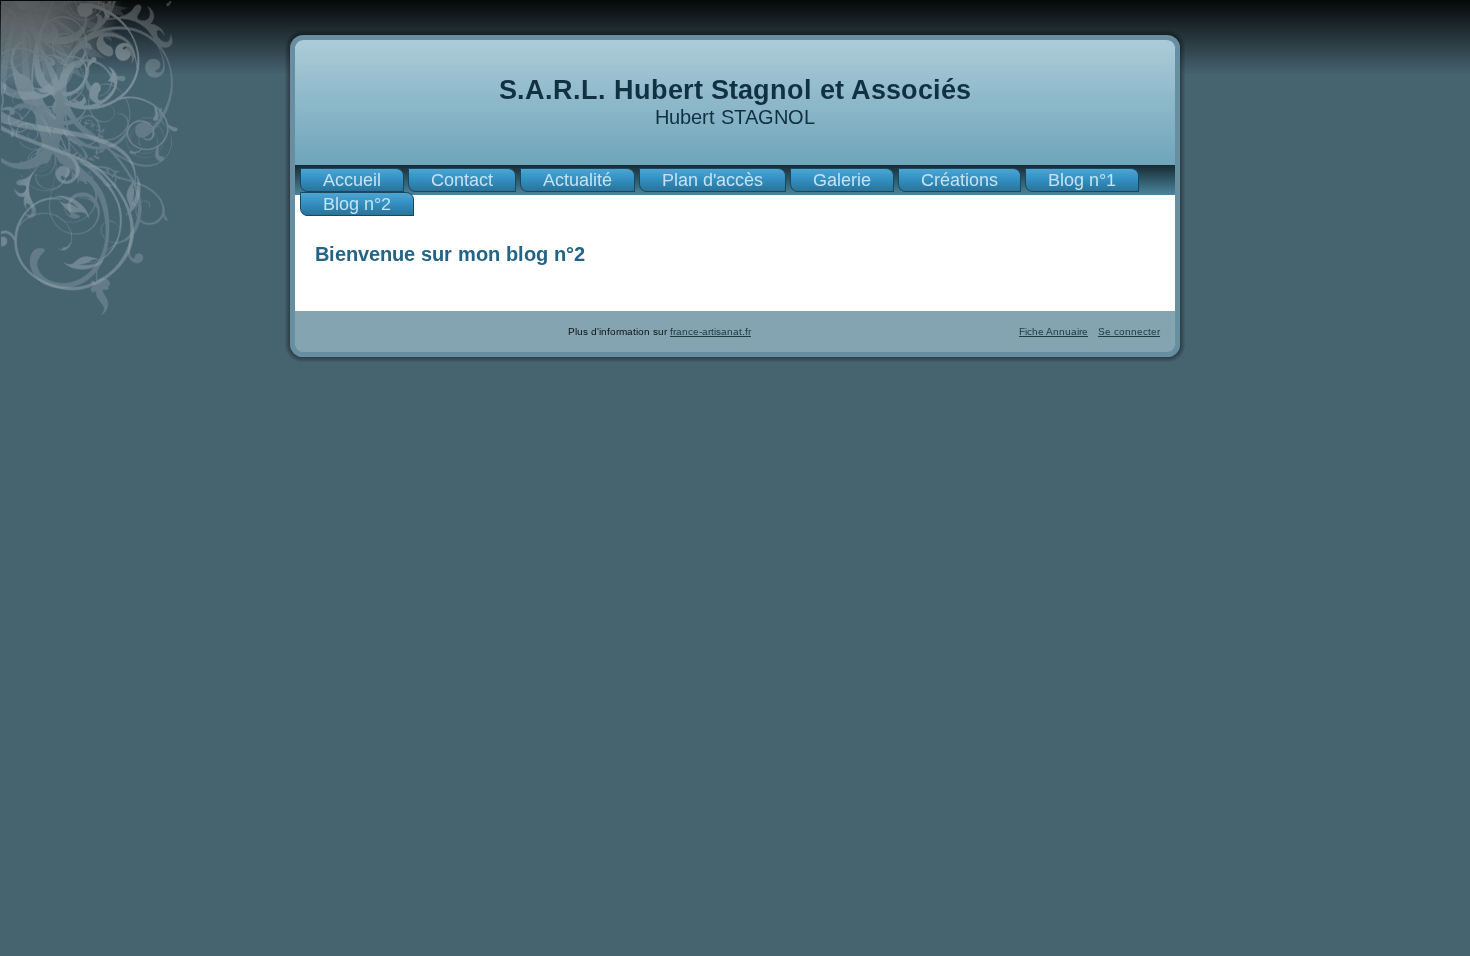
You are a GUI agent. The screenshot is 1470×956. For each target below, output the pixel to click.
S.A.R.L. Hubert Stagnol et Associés (735, 90)
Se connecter (1129, 331)
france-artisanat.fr (710, 331)
